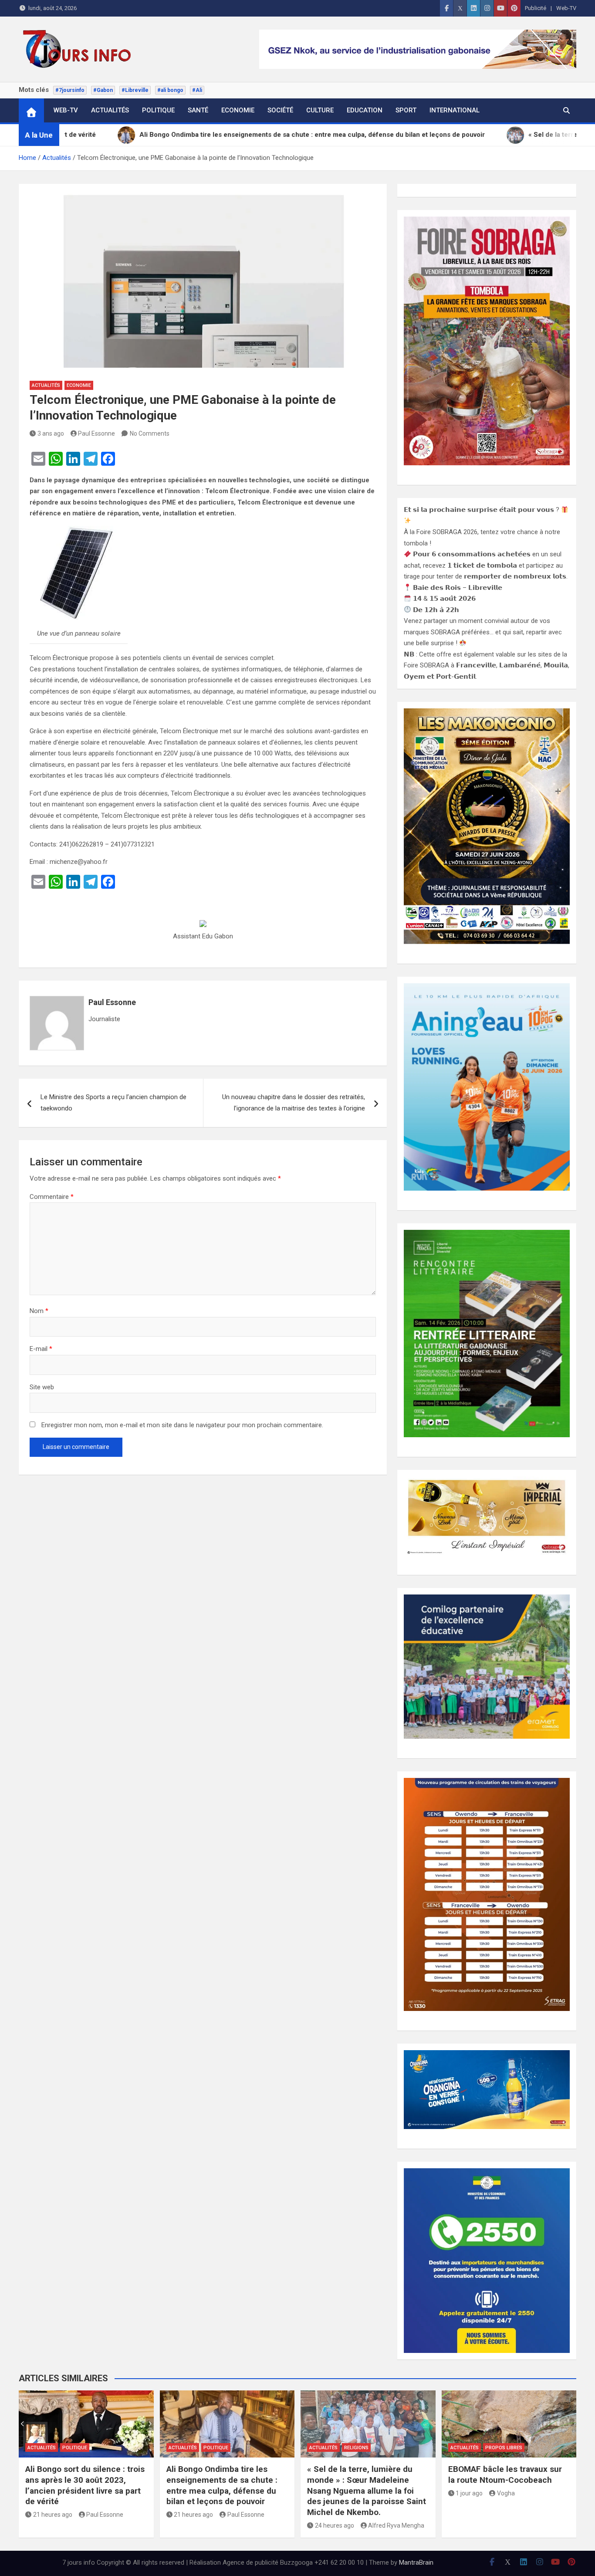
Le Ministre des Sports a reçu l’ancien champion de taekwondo (113, 1103)
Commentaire (52, 1197)
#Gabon (103, 90)
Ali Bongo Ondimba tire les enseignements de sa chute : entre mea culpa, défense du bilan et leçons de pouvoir (222, 2485)
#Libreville (135, 90)
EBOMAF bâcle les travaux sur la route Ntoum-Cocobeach (505, 2474)
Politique (158, 110)
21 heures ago (53, 2515)
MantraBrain (416, 2562)
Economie (238, 110)
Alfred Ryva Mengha (396, 2525)
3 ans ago (51, 433)
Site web (42, 1387)
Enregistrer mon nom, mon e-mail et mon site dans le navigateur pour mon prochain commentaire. (182, 1425)
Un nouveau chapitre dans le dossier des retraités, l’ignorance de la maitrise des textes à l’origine (294, 1103)
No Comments (150, 433)
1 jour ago (469, 2493)
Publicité (536, 8)
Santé (198, 110)
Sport (406, 110)
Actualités (110, 110)
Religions (356, 2448)
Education (365, 110)
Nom (39, 1311)
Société (280, 110)
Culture (320, 110)
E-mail (41, 1349)
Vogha (506, 2493)
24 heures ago (335, 2525)
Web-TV (566, 8)
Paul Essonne (96, 433)
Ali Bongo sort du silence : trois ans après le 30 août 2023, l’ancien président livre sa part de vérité (85, 2485)
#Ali (197, 90)
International (455, 110)
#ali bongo (170, 90)
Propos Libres (504, 2448)
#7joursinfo (70, 90)
